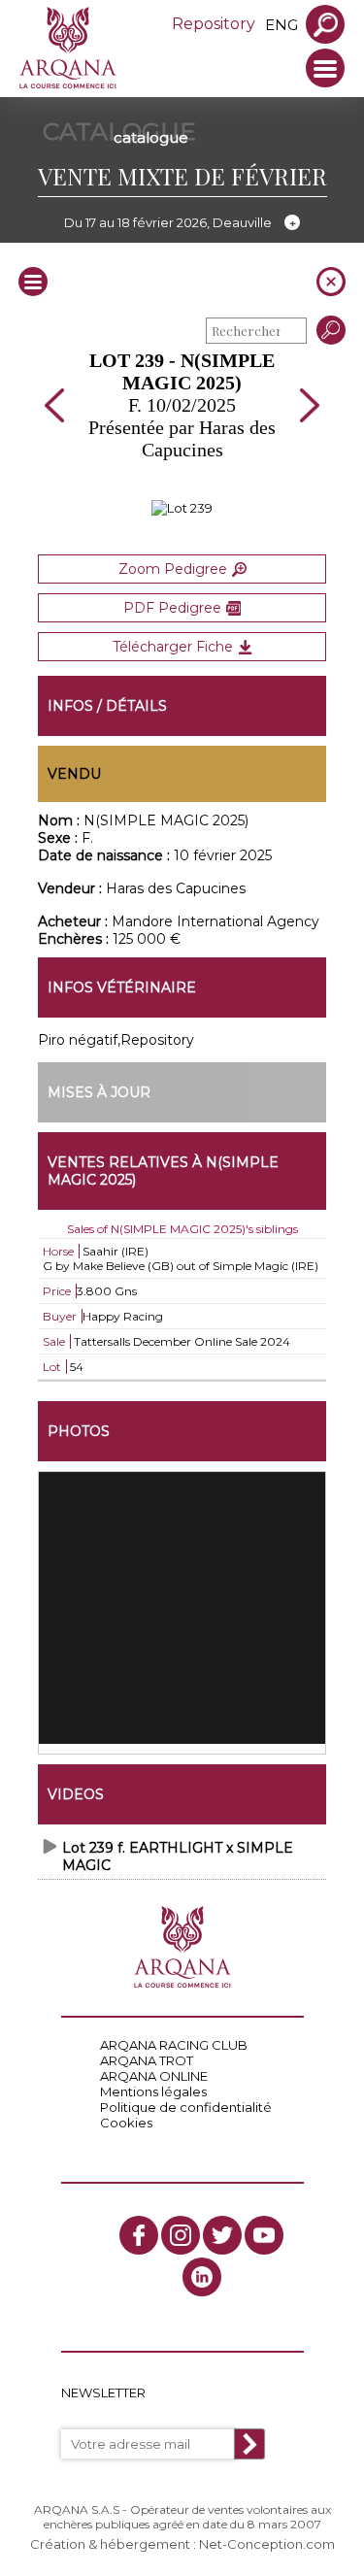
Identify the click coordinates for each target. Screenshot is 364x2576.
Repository (214, 24)
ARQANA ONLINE (154, 2076)
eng (281, 25)
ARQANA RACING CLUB (174, 2045)
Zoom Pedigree (173, 569)
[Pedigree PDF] (182, 508)
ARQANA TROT (147, 2060)
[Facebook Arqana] (139, 2235)
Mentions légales (153, 2091)
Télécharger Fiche (173, 647)
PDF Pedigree (172, 608)
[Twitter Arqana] (222, 2235)
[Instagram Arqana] (181, 2235)
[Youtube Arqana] (264, 2235)
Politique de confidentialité (186, 2107)
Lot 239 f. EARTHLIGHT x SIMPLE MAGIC (178, 1857)
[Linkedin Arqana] (202, 2277)
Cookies (126, 2123)
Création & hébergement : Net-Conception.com (182, 2544)
